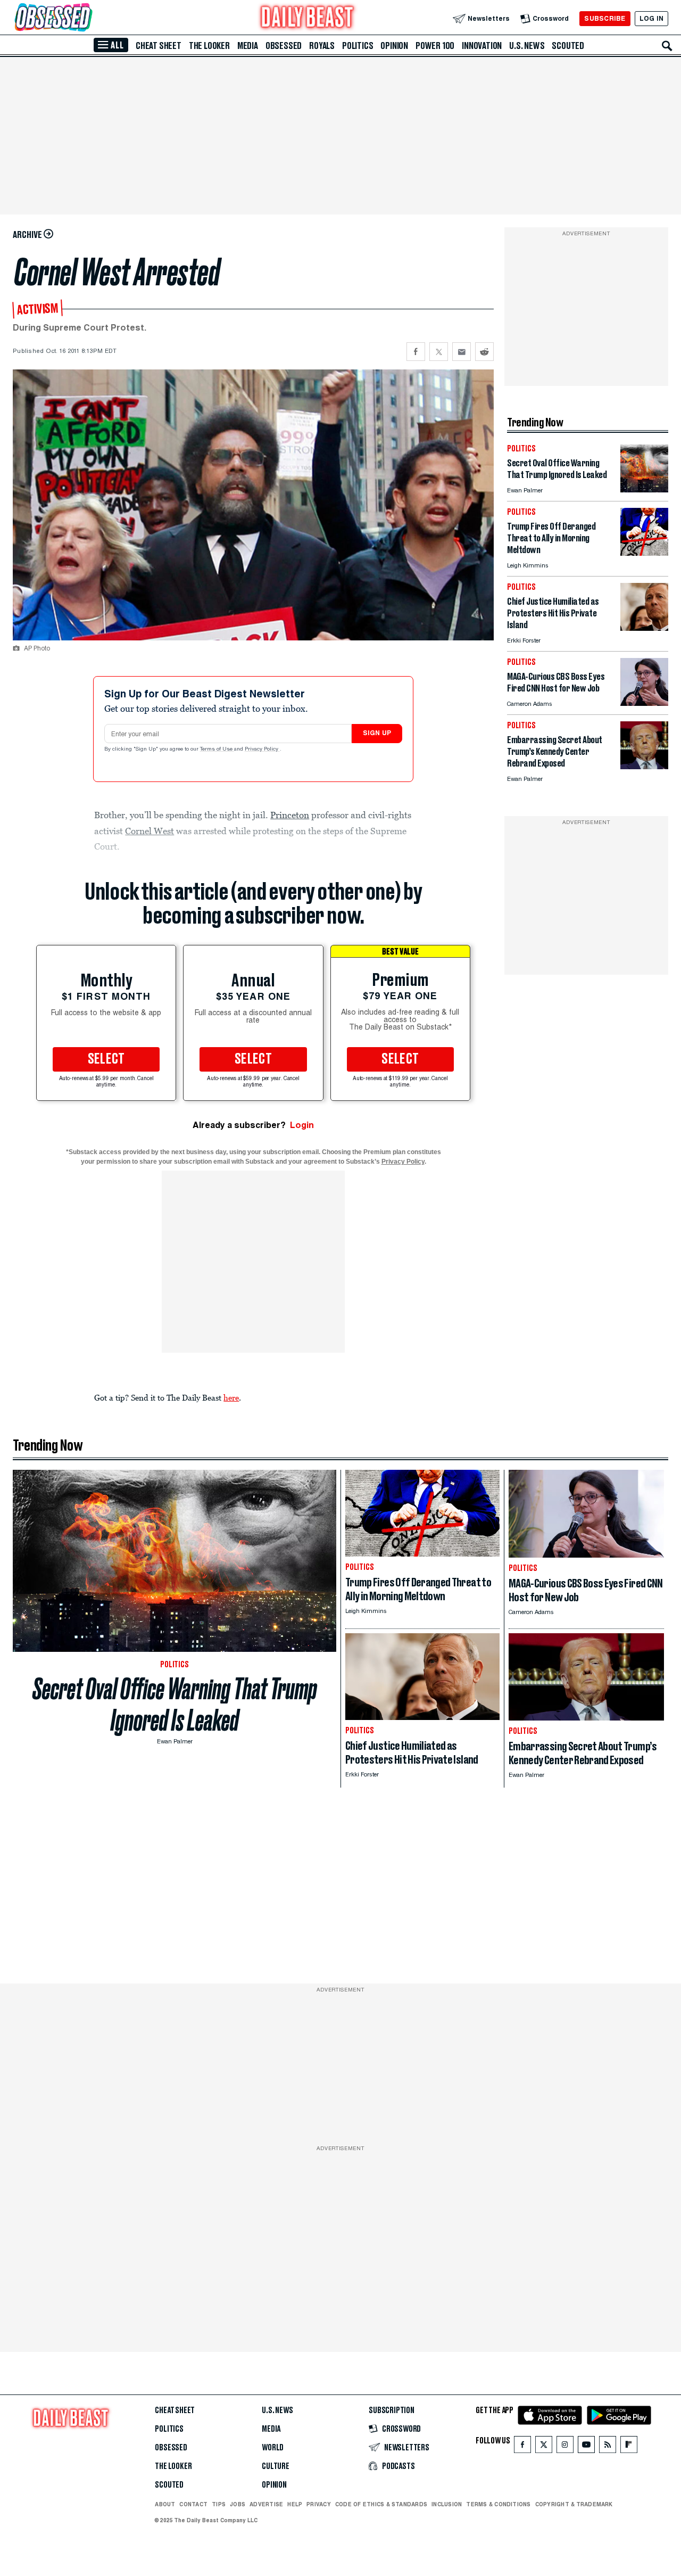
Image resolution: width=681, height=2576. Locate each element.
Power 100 (435, 46)
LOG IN (651, 18)
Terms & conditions (498, 2504)
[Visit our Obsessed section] (87, 18)
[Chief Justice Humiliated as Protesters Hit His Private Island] (644, 628)
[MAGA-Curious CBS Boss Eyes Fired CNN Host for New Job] (644, 703)
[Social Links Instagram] (565, 2447)
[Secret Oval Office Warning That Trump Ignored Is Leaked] (644, 489)
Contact (193, 2504)
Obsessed (284, 46)
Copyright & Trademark (574, 2504)
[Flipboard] (629, 2447)
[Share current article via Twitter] (439, 352)
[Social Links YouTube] (586, 2447)
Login (302, 1125)
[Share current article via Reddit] (484, 352)
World (273, 2448)
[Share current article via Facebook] (416, 352)
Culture (276, 2466)
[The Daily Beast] (308, 18)
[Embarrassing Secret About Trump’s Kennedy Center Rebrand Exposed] (644, 766)
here (231, 1397)
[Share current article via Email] (462, 352)
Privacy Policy (262, 750)
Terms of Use (217, 750)
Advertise (266, 2504)
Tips (219, 2504)
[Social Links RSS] (608, 2447)
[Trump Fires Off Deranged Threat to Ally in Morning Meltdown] (644, 553)
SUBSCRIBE (605, 18)
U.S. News (527, 46)
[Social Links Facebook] (522, 2447)
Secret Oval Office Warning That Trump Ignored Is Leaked (175, 1705)
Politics (358, 46)
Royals (322, 46)
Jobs (238, 2504)
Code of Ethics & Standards (381, 2504)
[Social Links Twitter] (544, 2447)
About (165, 2504)
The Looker (209, 46)
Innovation (482, 46)
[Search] (667, 46)
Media (248, 46)
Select (106, 1059)
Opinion (394, 46)
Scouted (568, 46)
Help (295, 2504)
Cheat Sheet (159, 46)
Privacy (319, 2504)
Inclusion (447, 2504)
